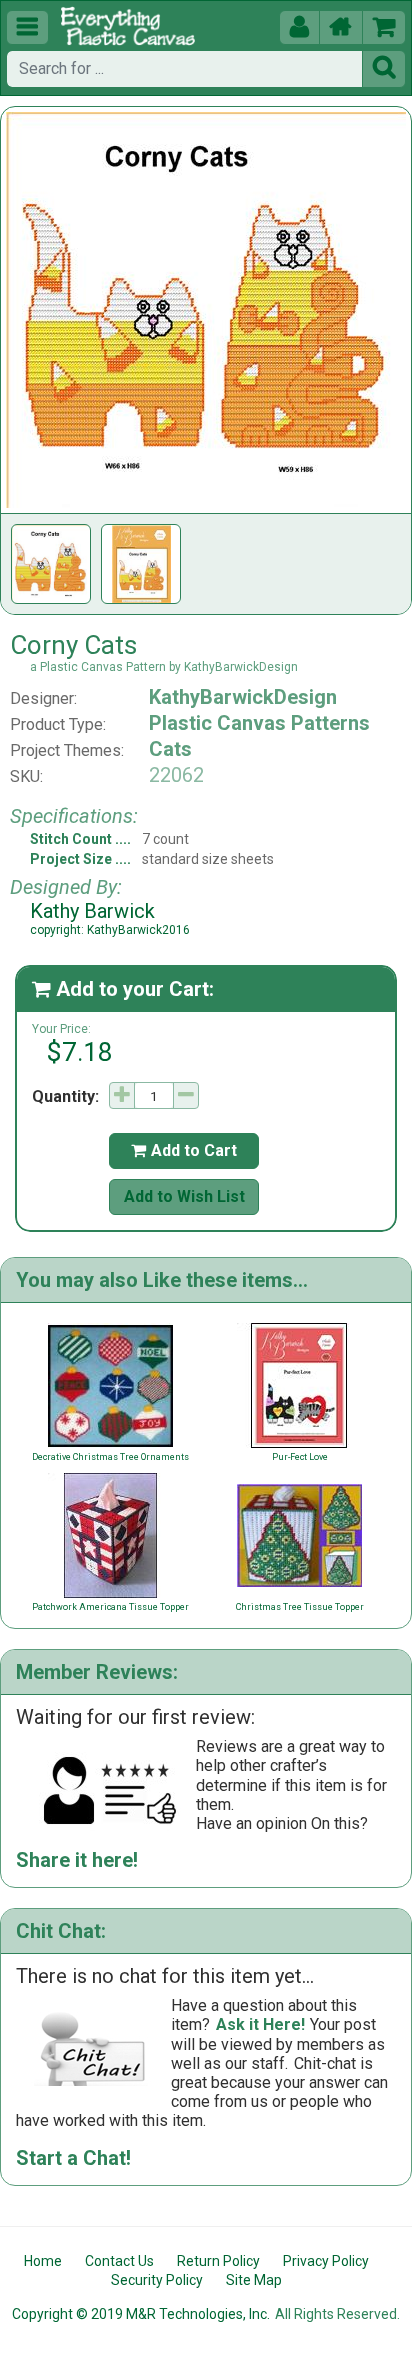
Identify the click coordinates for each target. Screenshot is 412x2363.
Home (43, 2261)
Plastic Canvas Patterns (259, 723)
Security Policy (157, 2280)
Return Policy (218, 2261)
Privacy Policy (326, 2261)
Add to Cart (184, 1150)
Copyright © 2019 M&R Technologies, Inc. (141, 2314)
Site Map (254, 2280)
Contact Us (119, 2261)
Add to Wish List (184, 1196)
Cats (170, 749)
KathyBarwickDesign (243, 697)
